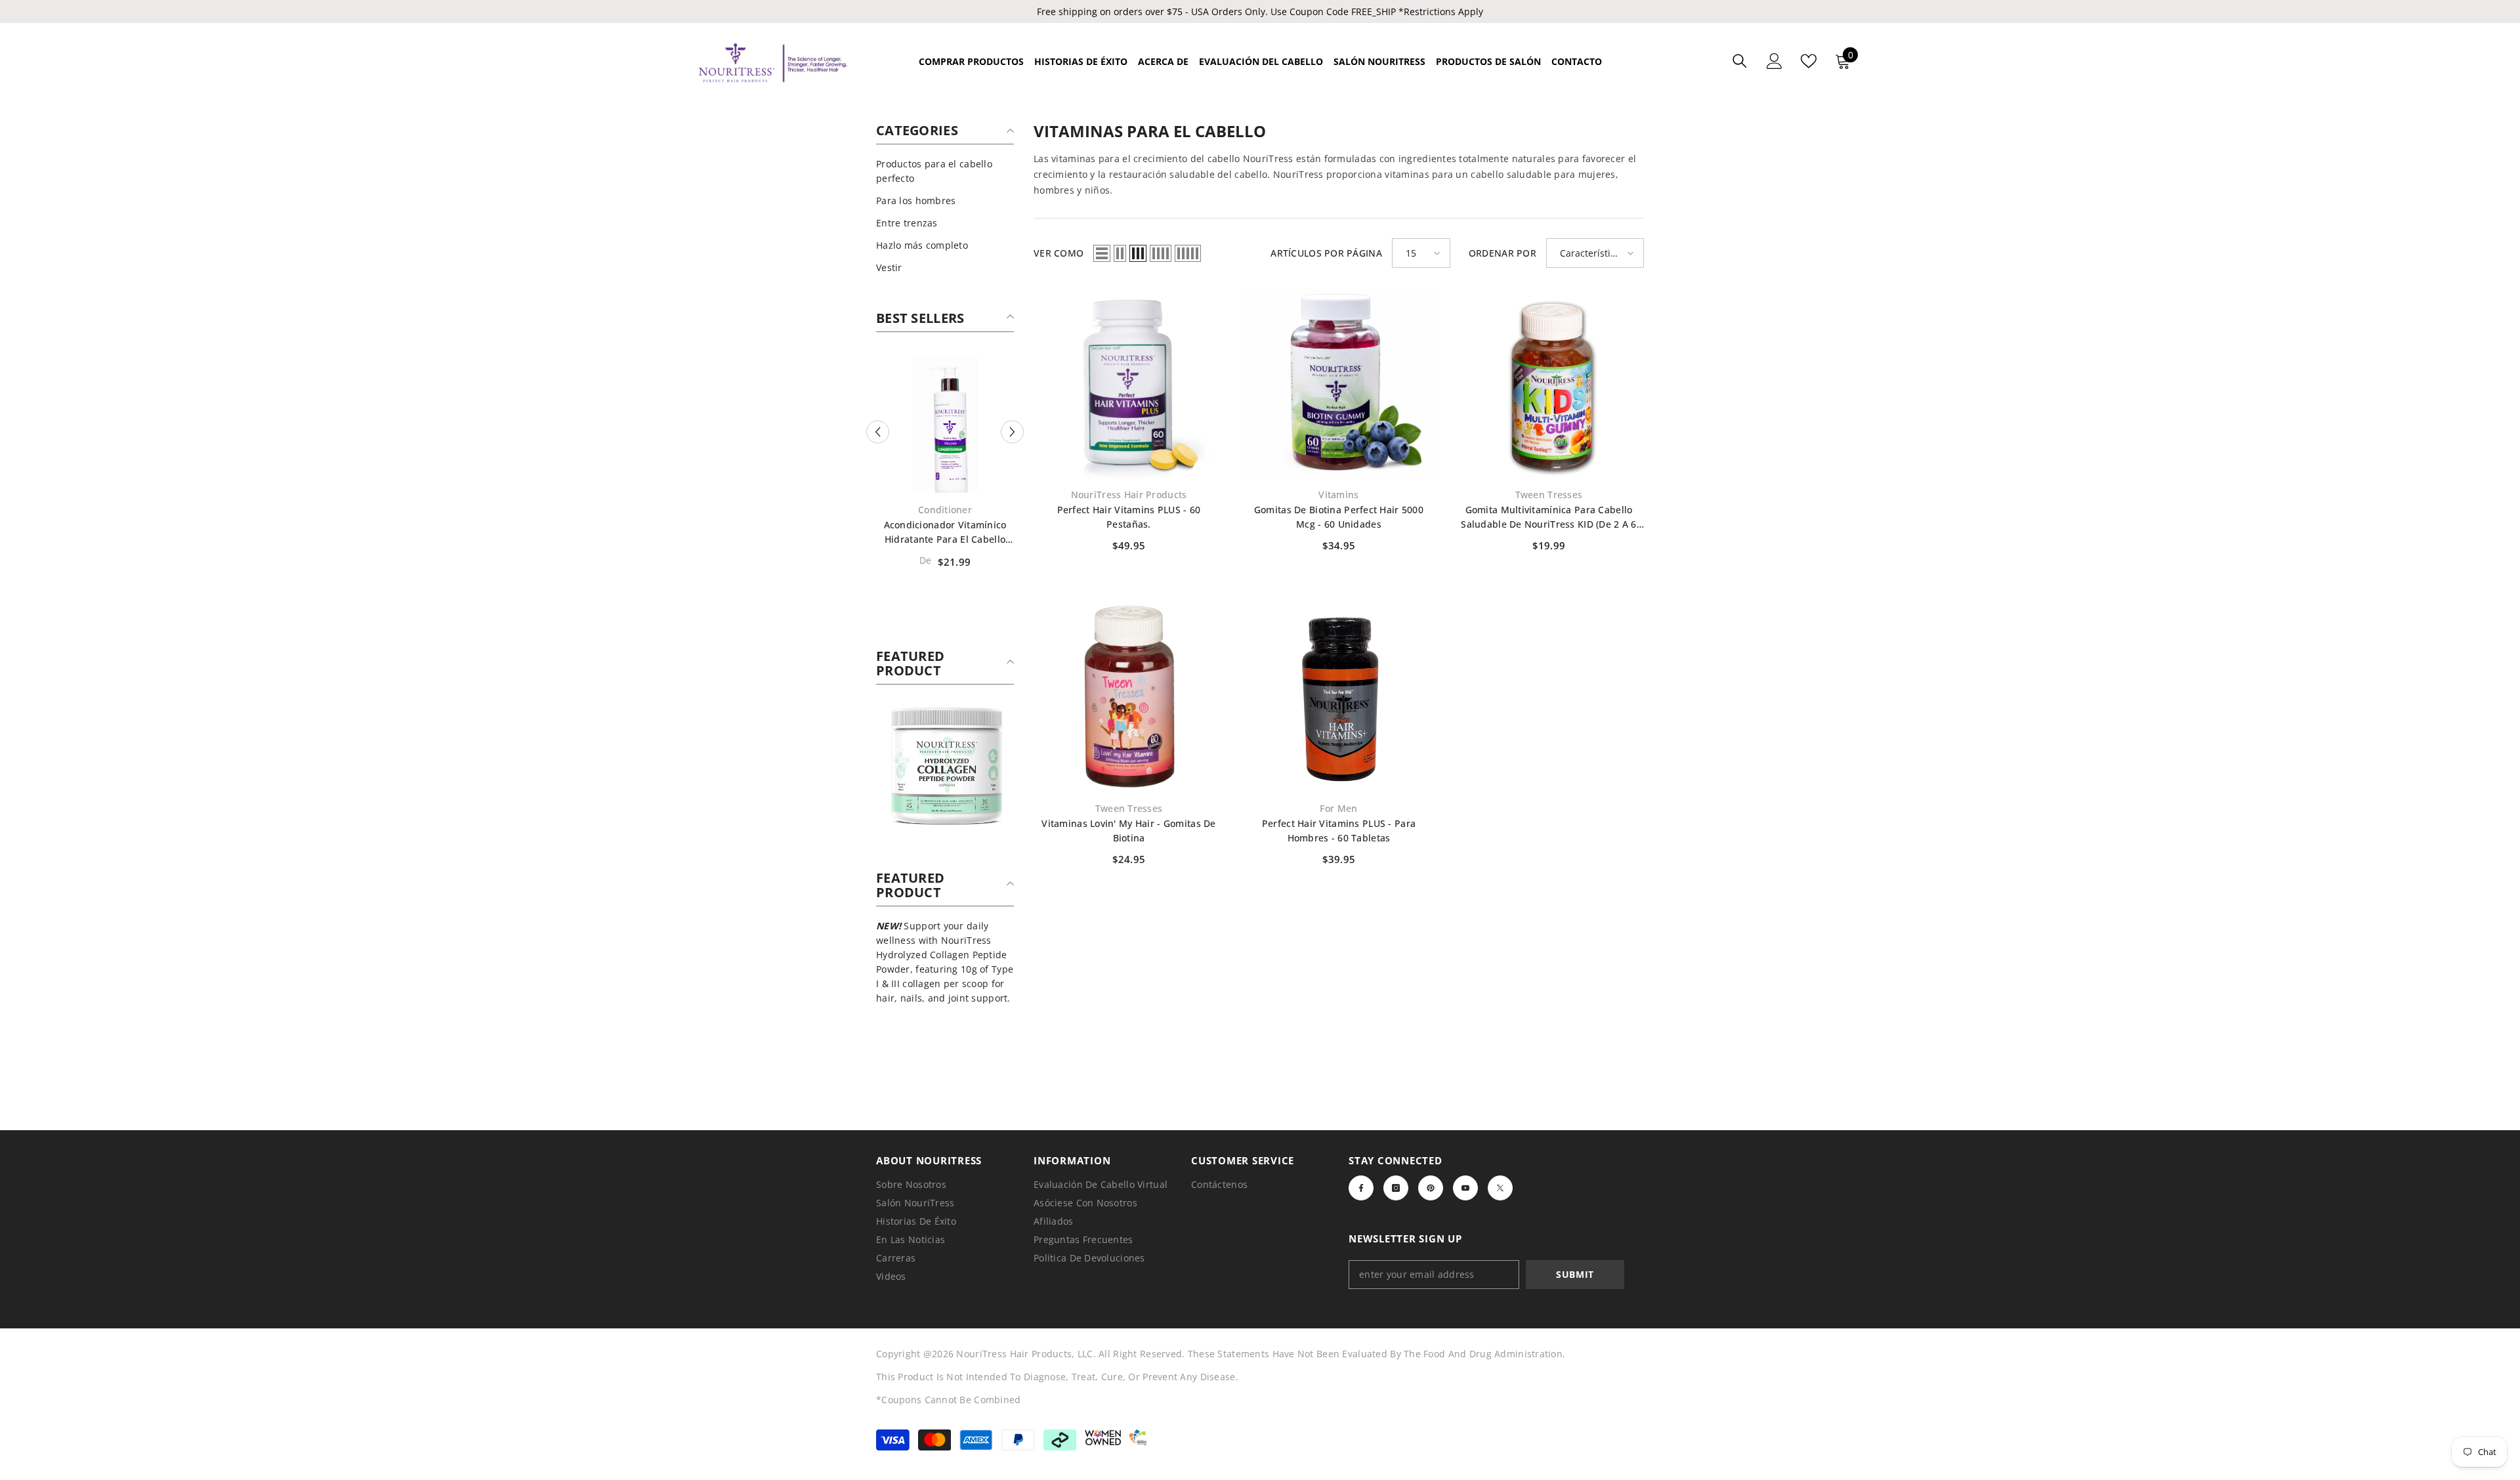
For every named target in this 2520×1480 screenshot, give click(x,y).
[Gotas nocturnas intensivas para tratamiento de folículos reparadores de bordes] (945, 424)
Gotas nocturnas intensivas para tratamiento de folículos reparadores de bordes (945, 533)
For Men (1338, 808)
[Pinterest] (1431, 1188)
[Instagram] (1396, 1188)
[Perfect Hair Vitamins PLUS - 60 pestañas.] (1129, 383)
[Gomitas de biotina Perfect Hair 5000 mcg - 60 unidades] (1339, 383)
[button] (878, 432)
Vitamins (1338, 495)
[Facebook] (1361, 1188)
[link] (945, 765)
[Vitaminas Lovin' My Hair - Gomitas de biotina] (1129, 696)
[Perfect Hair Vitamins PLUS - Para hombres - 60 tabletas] (1339, 696)
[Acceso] (1774, 61)
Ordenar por (1502, 253)
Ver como (1059, 253)
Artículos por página (1326, 253)
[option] (945, 466)
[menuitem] (945, 171)
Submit (1575, 1274)
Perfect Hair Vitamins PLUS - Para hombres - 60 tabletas (1339, 831)
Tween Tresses (1549, 495)
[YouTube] (1465, 1188)
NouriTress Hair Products (1129, 495)
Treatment (945, 510)
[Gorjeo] (1500, 1188)
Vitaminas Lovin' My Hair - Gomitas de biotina (1128, 831)
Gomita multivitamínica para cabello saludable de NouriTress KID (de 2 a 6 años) (1548, 518)
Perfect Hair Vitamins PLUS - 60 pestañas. (1129, 517)
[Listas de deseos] (1809, 61)
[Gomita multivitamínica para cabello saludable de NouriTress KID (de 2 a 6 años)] (1549, 383)
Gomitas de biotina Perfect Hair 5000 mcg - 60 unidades (1339, 517)
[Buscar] (1740, 61)
